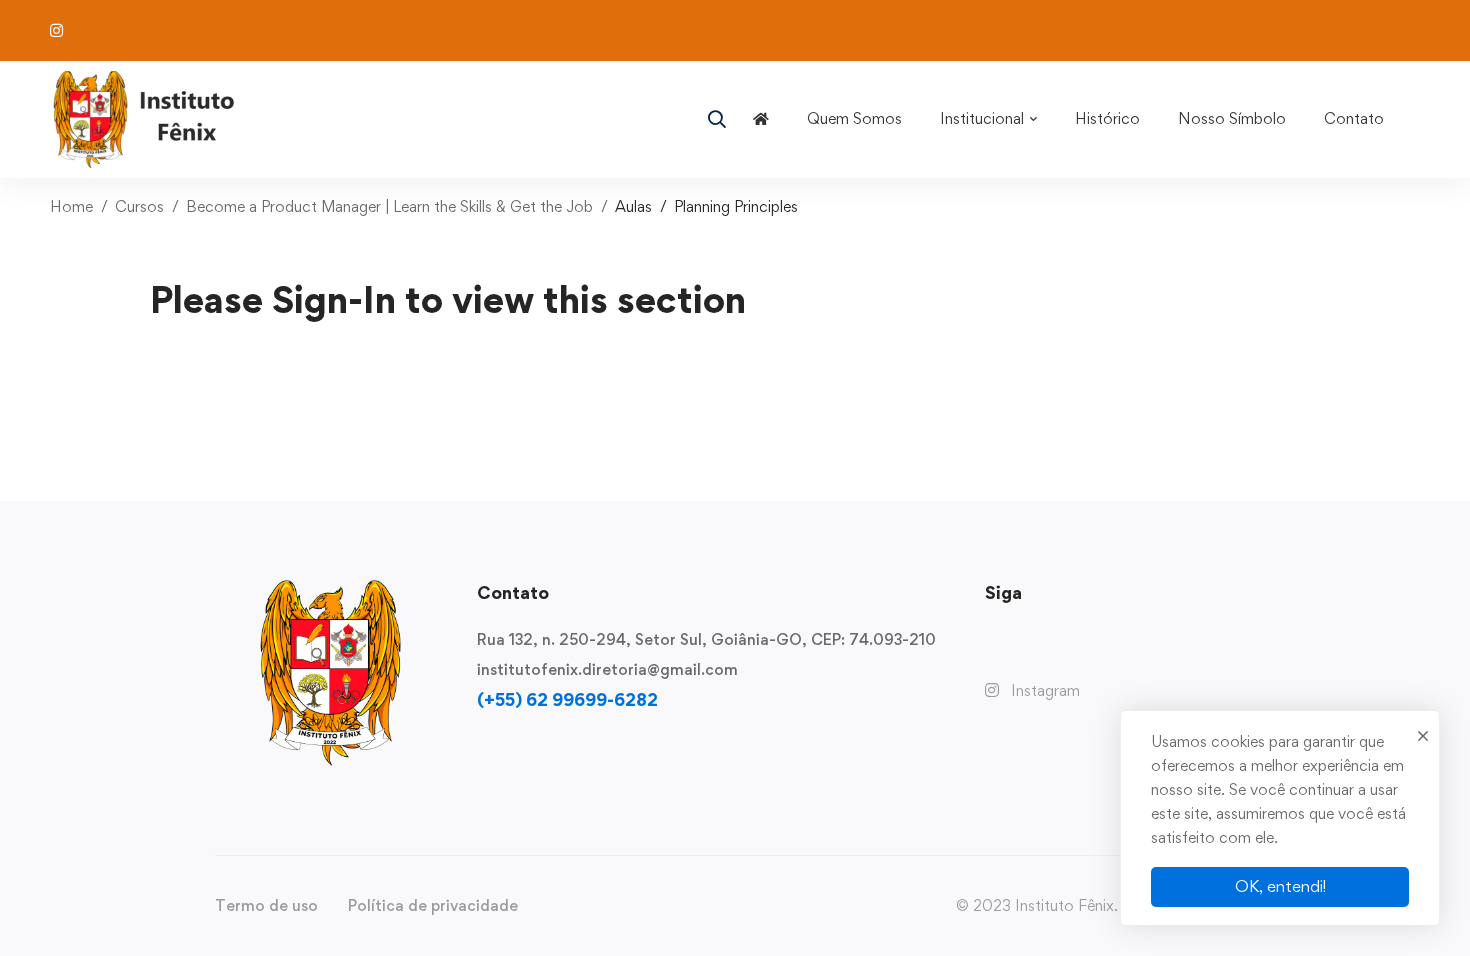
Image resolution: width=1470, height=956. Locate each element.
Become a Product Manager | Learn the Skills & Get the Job (389, 206)
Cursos (139, 206)
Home (71, 206)
